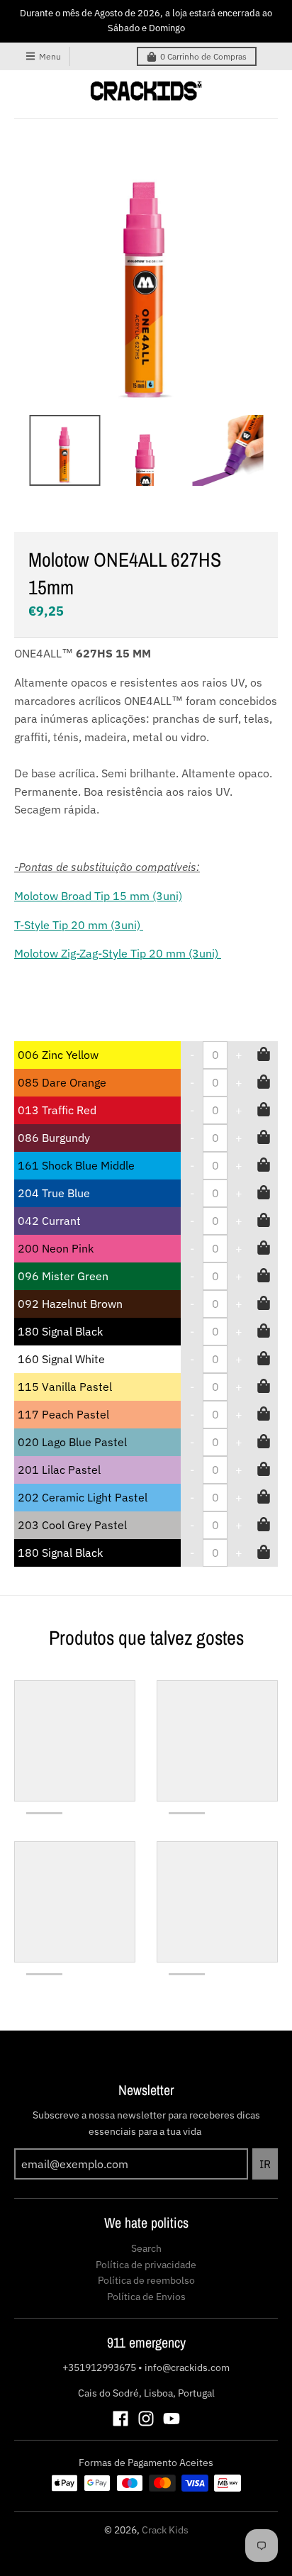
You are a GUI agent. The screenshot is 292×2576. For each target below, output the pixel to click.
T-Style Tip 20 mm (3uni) (79, 925)
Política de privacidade (146, 2265)
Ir (265, 2164)
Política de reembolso (146, 2280)
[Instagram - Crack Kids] (146, 2419)
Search (146, 2248)
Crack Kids (165, 2530)
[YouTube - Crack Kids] (172, 2419)
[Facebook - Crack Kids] (120, 2419)
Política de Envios (146, 2297)
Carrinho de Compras (203, 56)
